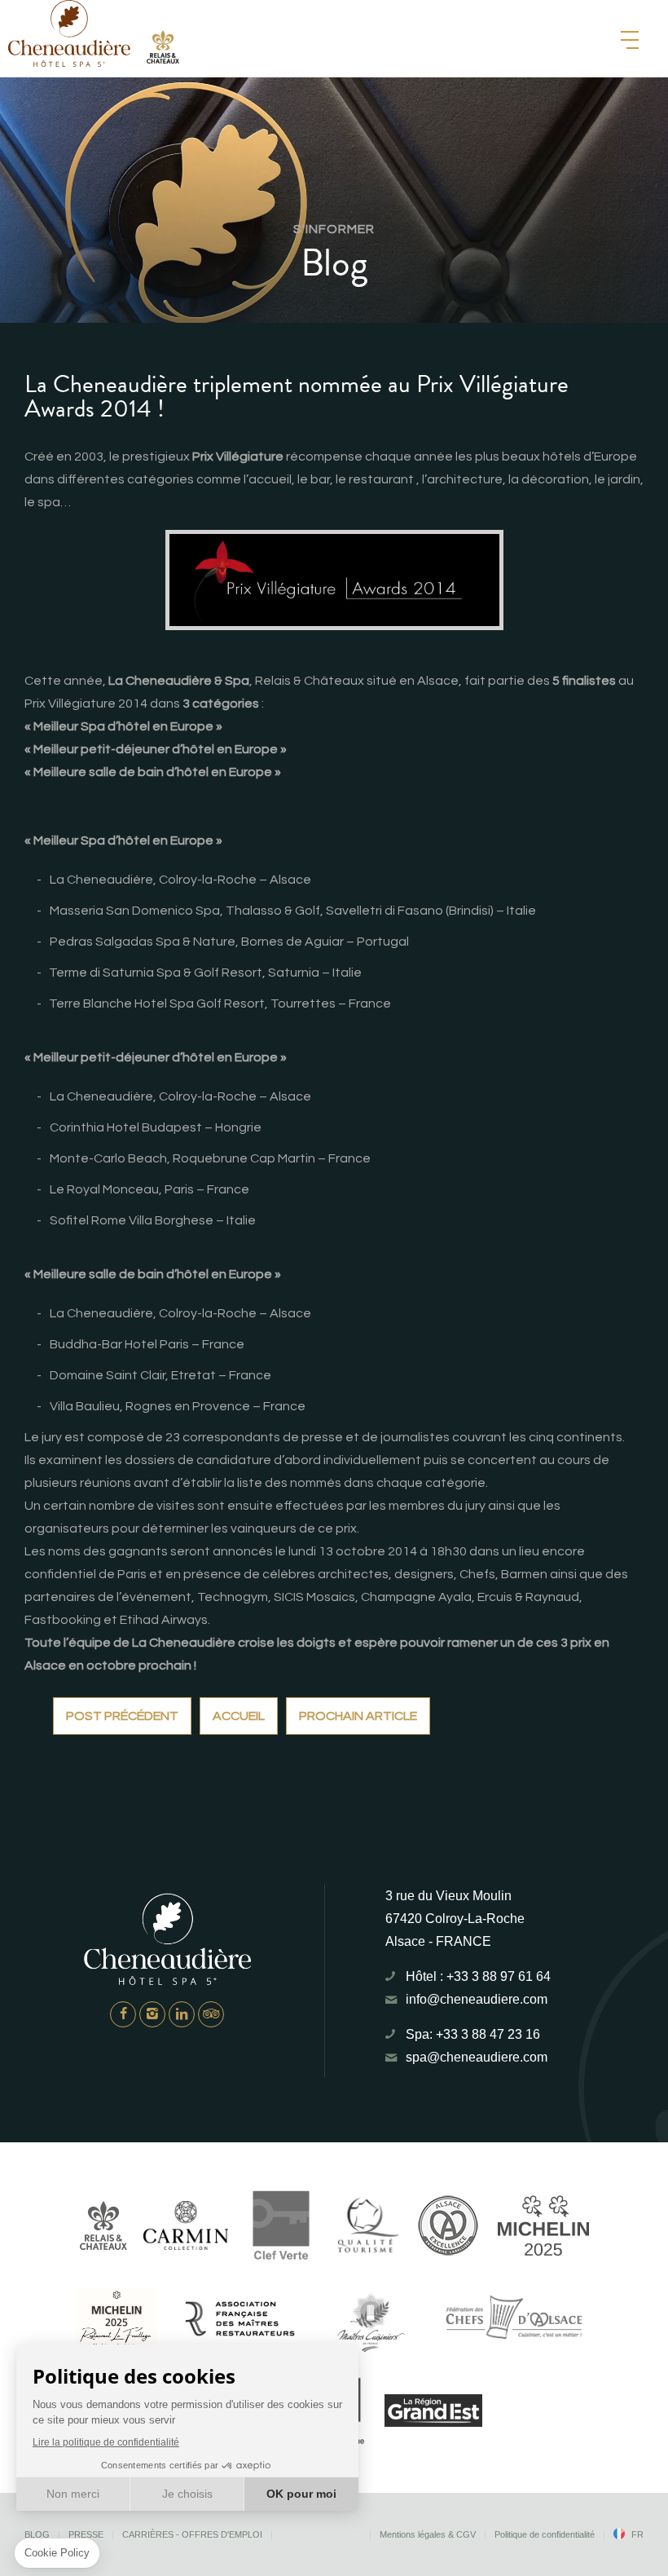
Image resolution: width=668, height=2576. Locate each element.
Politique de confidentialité (545, 2534)
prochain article (358, 1716)
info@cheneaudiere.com (477, 1999)
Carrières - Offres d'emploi (192, 2534)
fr (637, 2534)
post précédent (122, 1716)
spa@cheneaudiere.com (477, 2057)
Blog (37, 2534)
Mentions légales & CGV (428, 2534)
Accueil (239, 1716)
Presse (86, 2534)
